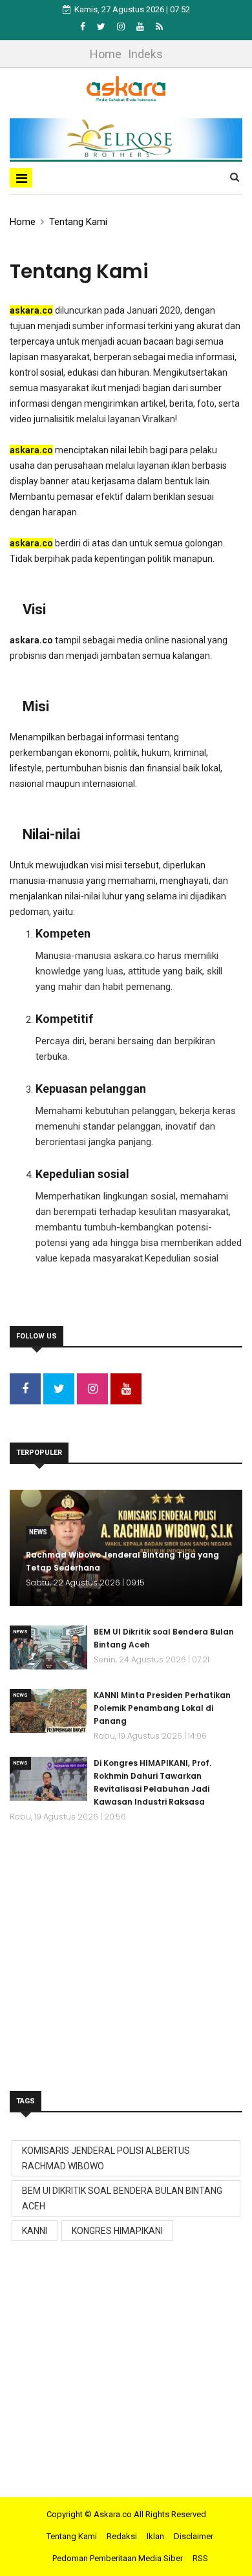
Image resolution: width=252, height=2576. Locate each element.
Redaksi (122, 2536)
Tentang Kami (78, 222)
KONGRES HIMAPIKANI (117, 2231)
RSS (200, 2558)
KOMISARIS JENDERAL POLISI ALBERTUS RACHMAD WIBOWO (106, 2158)
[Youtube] (141, 27)
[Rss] (159, 27)
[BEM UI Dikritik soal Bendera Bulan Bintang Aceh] (48, 1648)
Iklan (155, 2536)
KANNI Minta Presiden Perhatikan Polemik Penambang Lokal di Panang (162, 1708)
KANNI (35, 2231)
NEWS (38, 1532)
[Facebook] (84, 27)
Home (106, 54)
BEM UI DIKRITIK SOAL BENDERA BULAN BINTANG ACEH (122, 2198)
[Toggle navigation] (21, 178)
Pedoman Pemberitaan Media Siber (118, 2558)
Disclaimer (194, 2536)
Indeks (145, 54)
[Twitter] (102, 27)
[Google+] (122, 27)
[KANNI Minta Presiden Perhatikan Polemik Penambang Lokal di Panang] (48, 1711)
